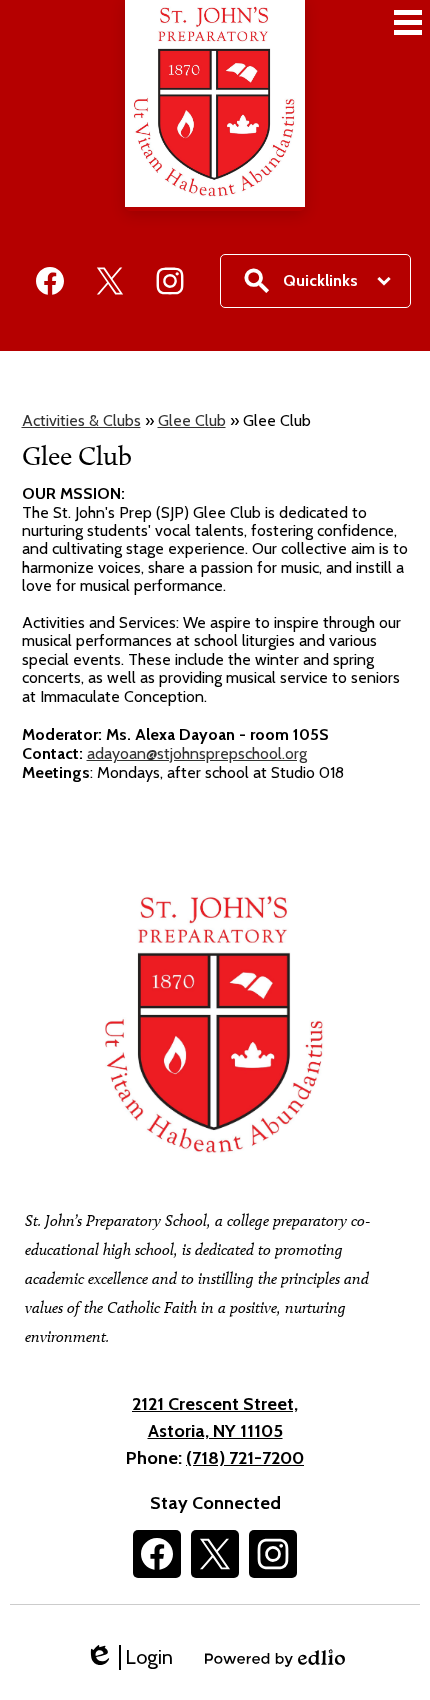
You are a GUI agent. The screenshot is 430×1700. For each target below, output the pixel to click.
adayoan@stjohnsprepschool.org (197, 753)
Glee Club (192, 420)
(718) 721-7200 (245, 1458)
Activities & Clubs (81, 420)
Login (129, 1657)
